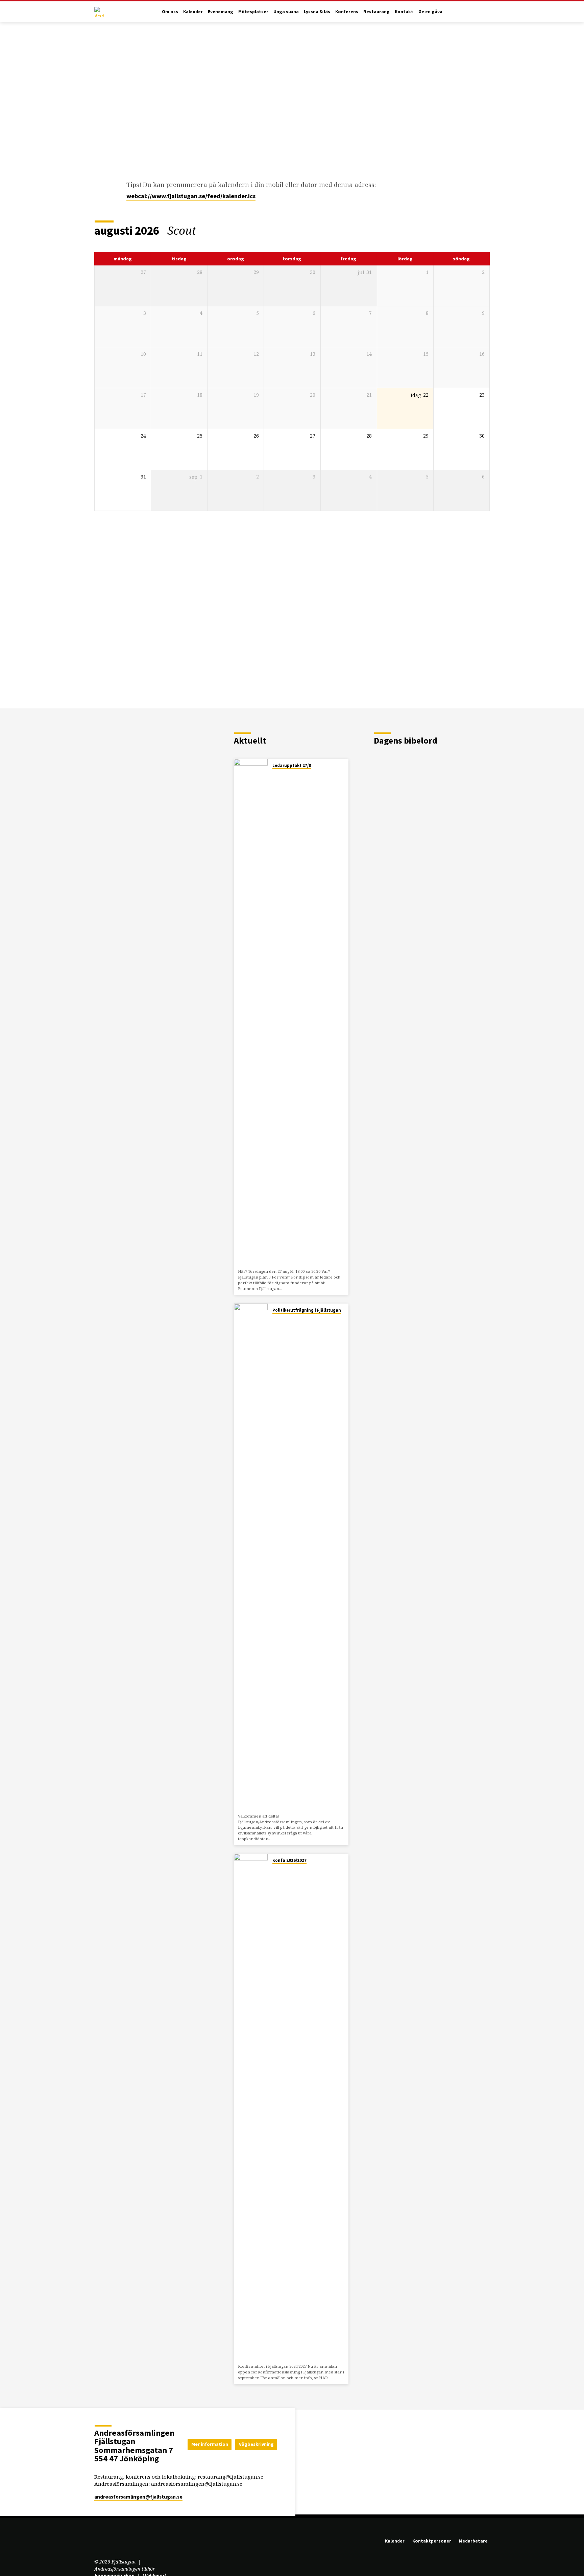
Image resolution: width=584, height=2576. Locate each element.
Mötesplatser (253, 12)
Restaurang (376, 12)
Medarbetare (473, 2541)
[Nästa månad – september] (467, 231)
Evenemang (221, 12)
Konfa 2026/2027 (289, 1860)
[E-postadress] (98, 2543)
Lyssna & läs (317, 12)
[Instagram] (118, 2543)
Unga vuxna (286, 12)
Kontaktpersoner (432, 2541)
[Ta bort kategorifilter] (204, 230)
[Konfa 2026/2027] (251, 2107)
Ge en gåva (430, 12)
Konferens (347, 12)
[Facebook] (108, 2543)
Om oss (170, 12)
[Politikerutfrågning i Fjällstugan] (251, 1557)
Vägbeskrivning (256, 2444)
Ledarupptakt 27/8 (292, 765)
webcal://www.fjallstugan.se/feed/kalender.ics (191, 196)
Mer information (210, 2444)
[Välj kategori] (485, 231)
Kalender (193, 12)
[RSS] (127, 2543)
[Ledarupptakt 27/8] (251, 1012)
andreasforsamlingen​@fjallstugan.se (138, 2497)
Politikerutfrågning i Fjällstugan (307, 1310)
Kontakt (404, 12)
